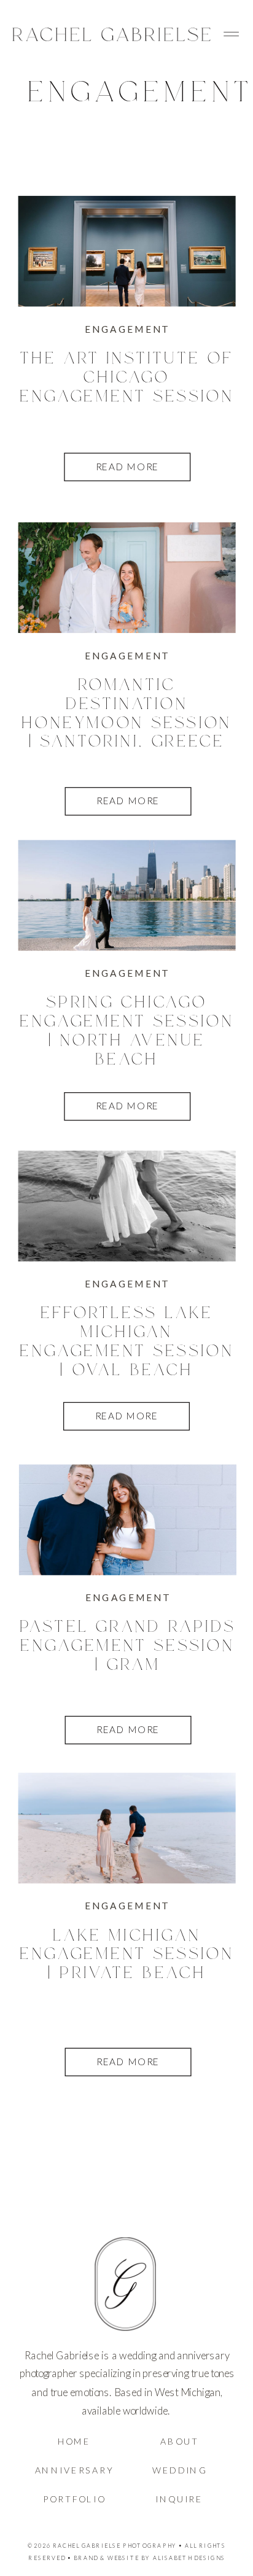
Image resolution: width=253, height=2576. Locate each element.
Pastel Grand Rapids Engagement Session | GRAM (128, 1647)
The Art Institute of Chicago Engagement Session (127, 378)
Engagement (127, 329)
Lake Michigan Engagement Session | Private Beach (127, 1955)
